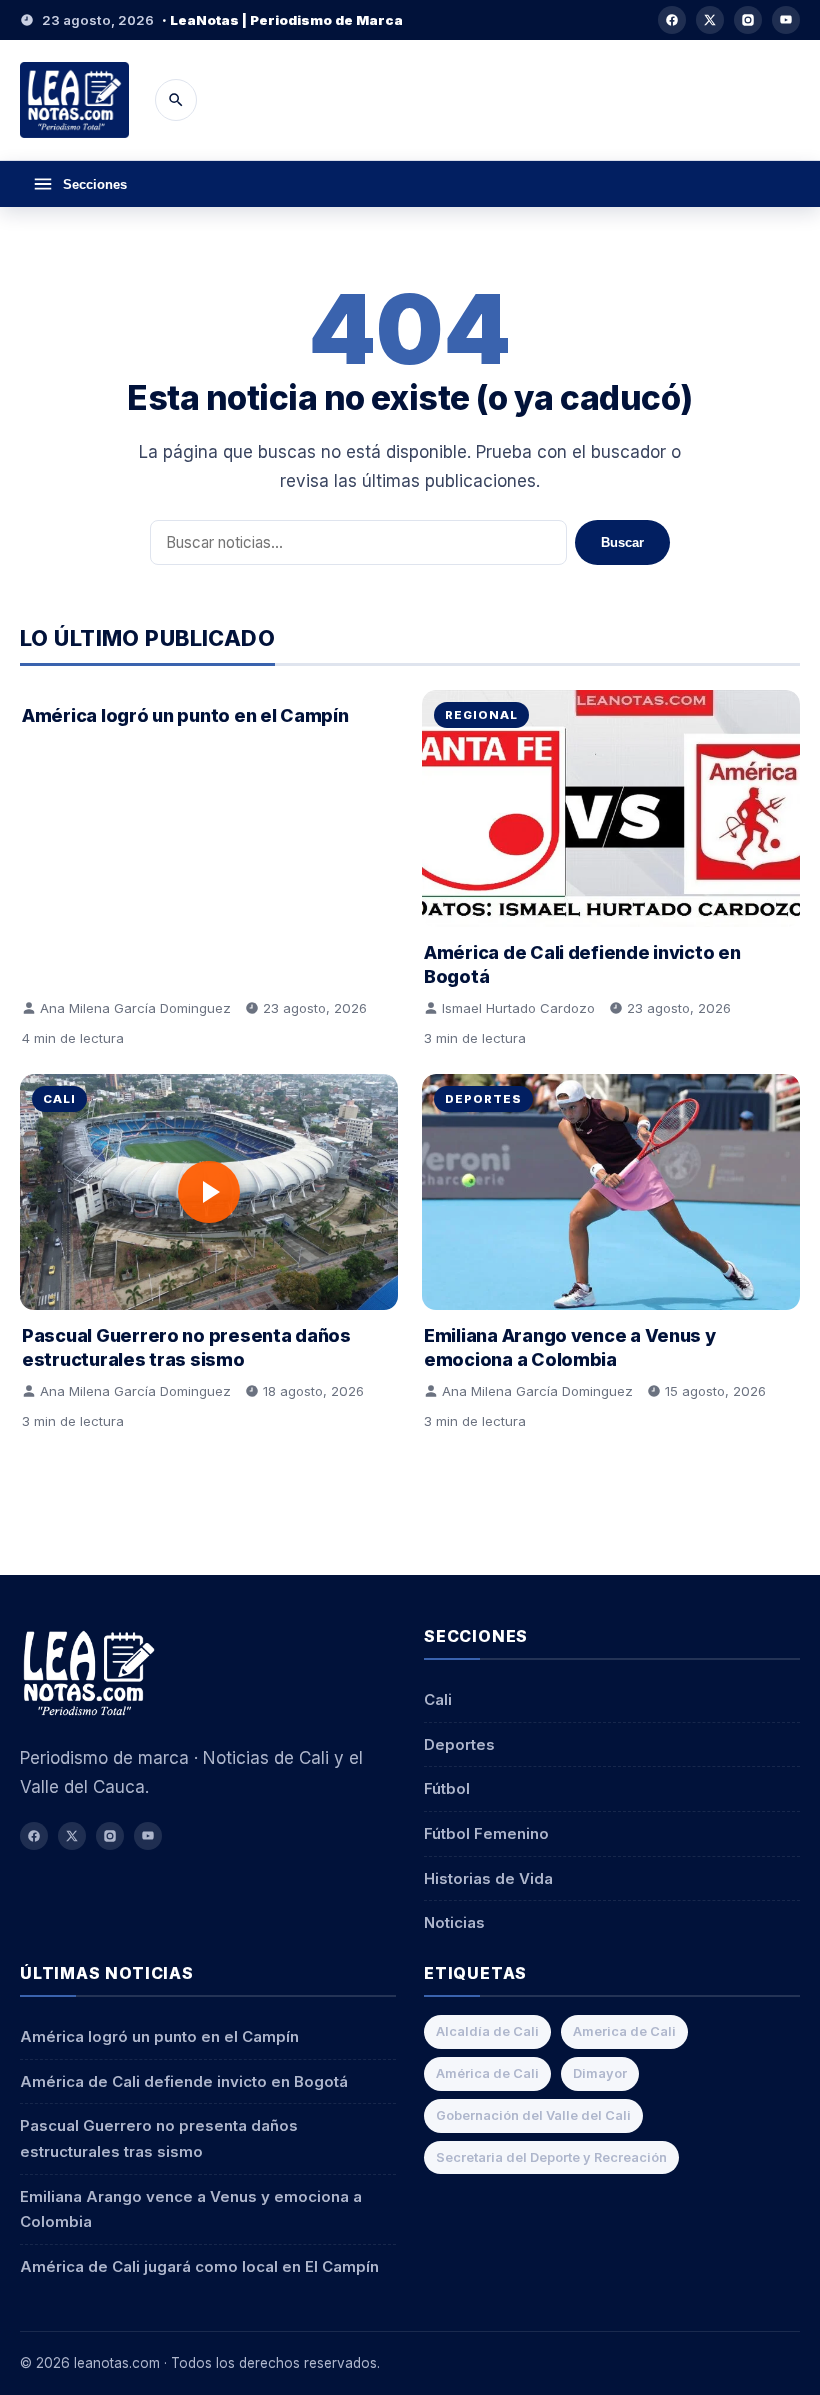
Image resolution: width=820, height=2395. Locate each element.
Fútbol (447, 1788)
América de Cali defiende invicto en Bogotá (184, 2081)
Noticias (454, 1922)
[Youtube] (786, 20)
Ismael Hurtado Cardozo (518, 1008)
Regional (481, 715)
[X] (710, 20)
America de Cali (624, 2031)
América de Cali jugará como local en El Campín (199, 2266)
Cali (59, 1099)
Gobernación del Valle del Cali (533, 2115)
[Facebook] (672, 20)
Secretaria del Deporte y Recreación (551, 2157)
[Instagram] (748, 20)
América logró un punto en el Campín (185, 715)
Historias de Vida (488, 1878)
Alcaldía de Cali (487, 2031)
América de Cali (487, 2073)
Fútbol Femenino (486, 1833)
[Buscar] (176, 100)
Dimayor (600, 2073)
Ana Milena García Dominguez (135, 1008)
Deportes (483, 1099)
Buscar (622, 542)
